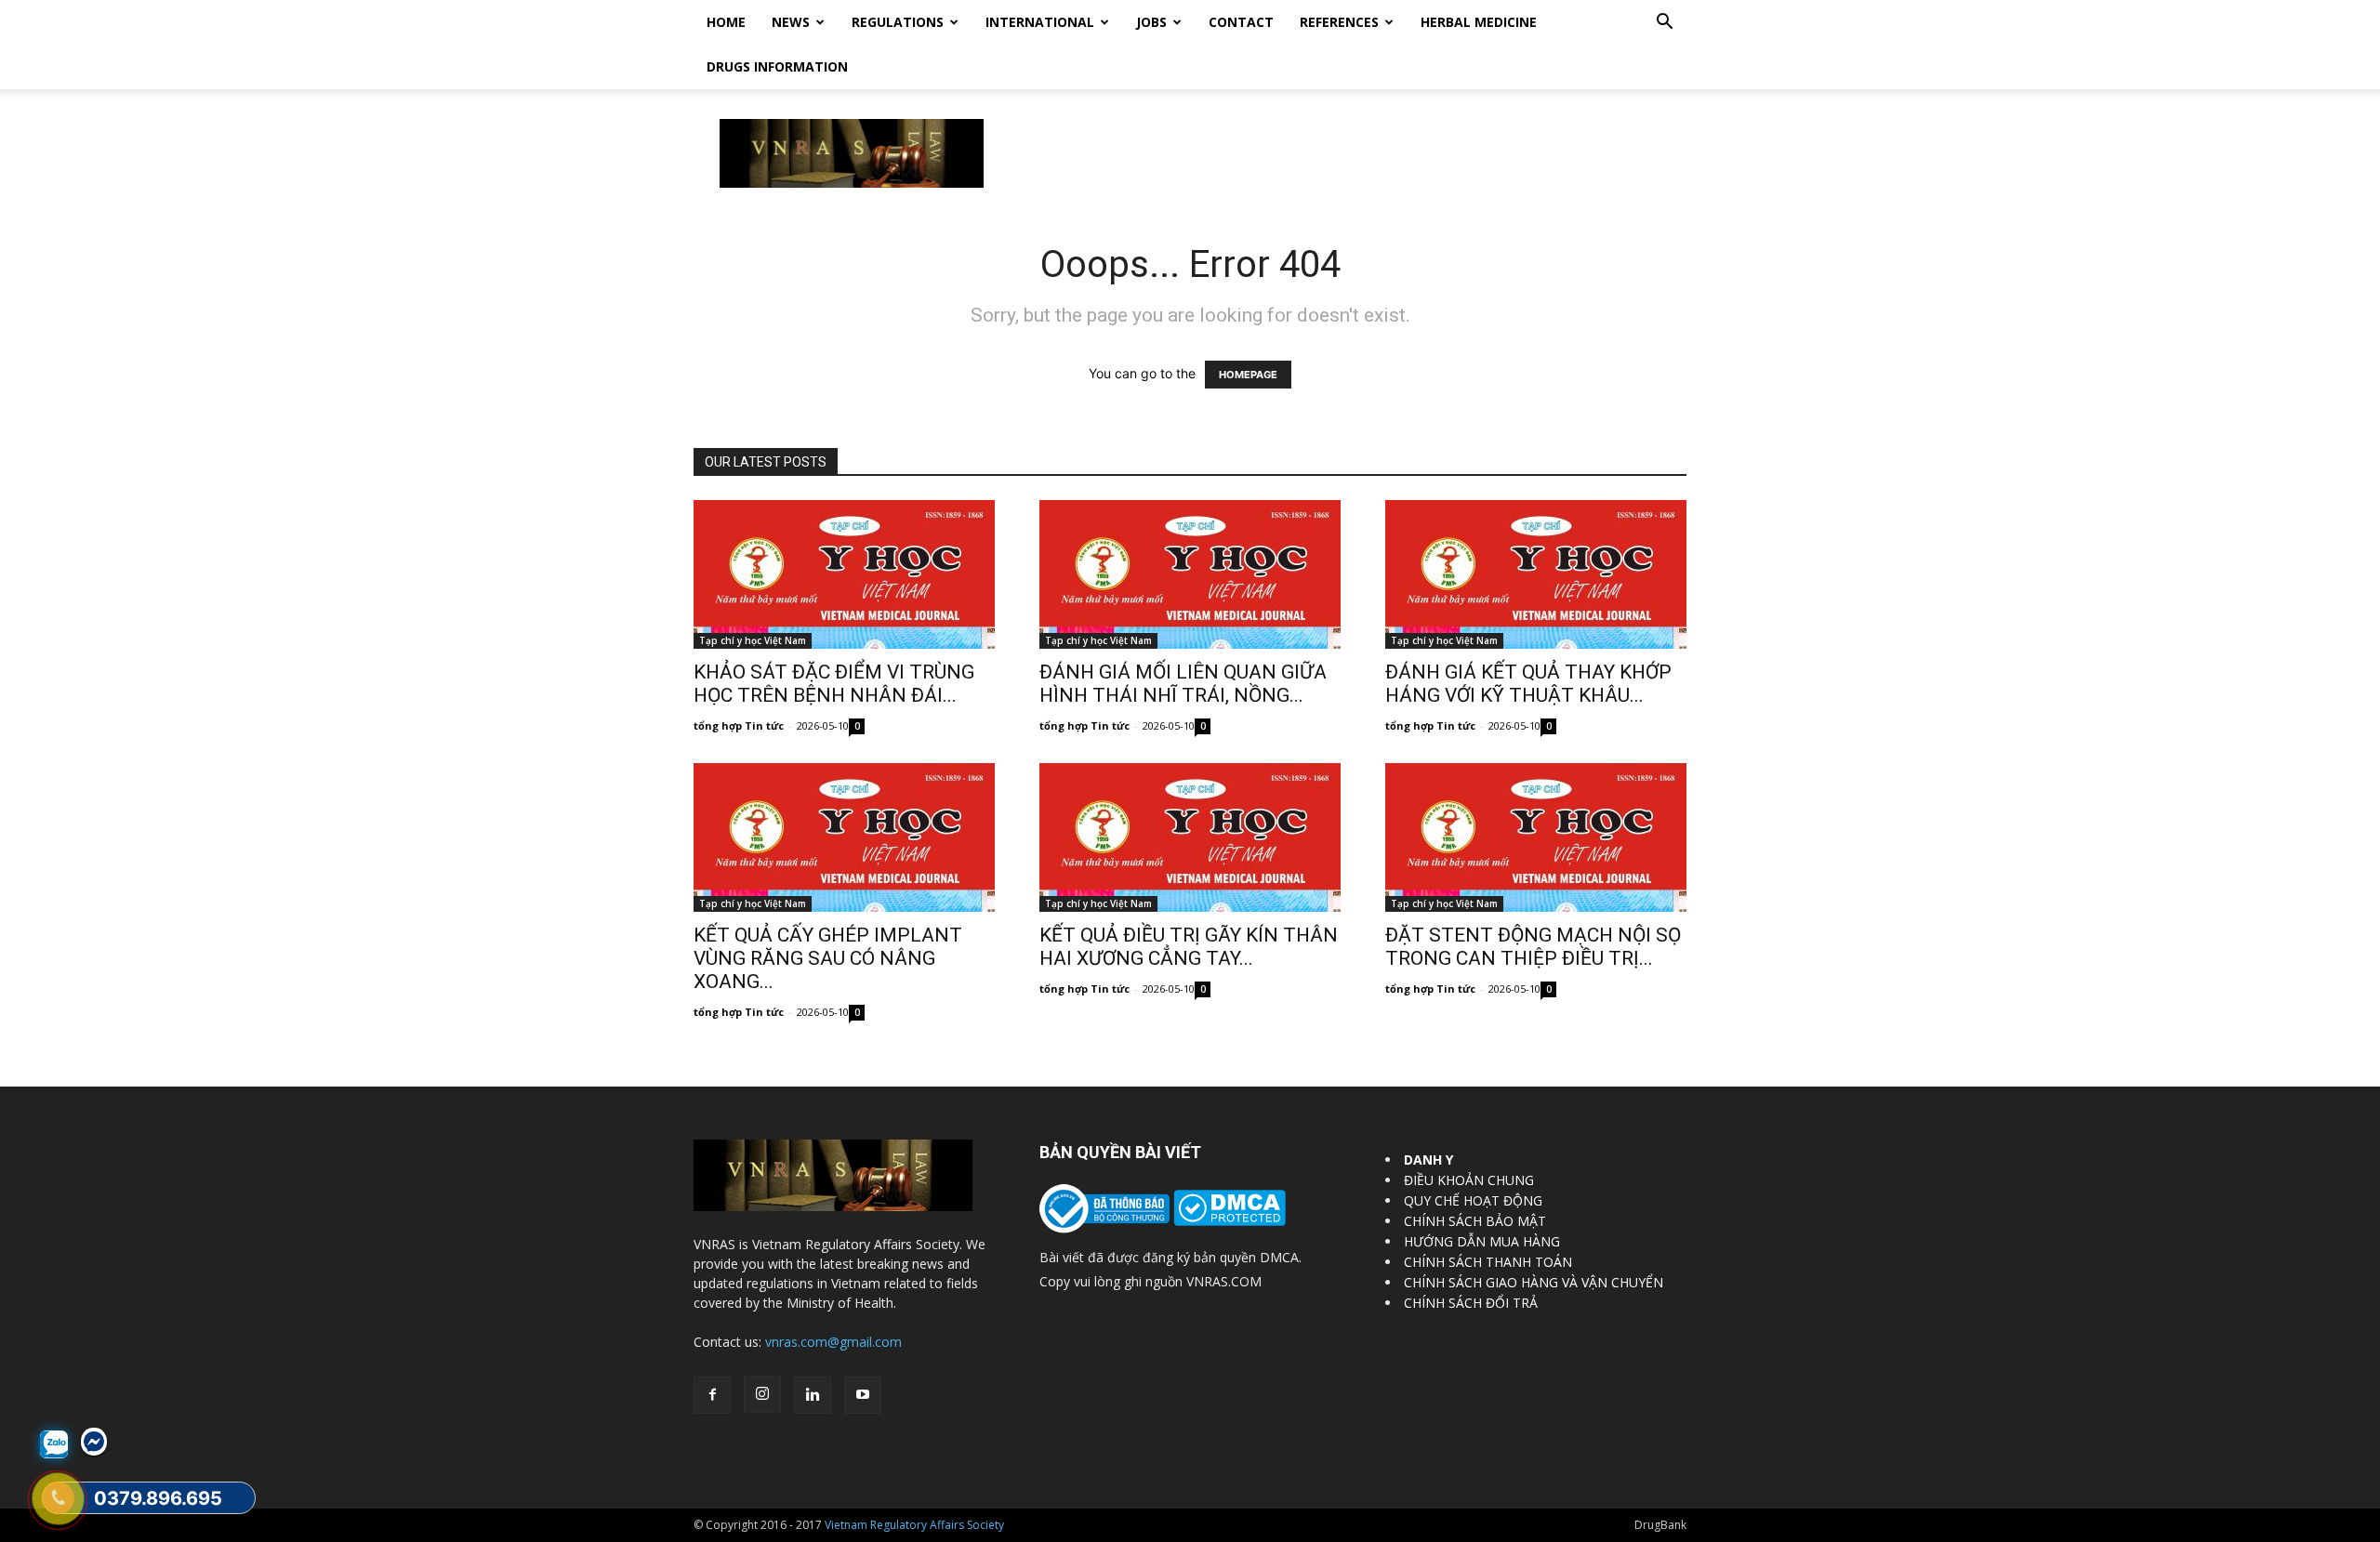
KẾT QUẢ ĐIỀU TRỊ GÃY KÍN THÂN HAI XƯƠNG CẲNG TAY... (1189, 947)
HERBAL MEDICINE (1479, 22)
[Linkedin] (813, 1395)
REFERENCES (1339, 22)
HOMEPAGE (1248, 375)
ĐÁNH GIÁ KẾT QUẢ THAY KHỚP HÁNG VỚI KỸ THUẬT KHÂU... (1528, 684)
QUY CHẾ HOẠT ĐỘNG (1473, 1200)
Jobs (1151, 22)
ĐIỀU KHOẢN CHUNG (1469, 1180)
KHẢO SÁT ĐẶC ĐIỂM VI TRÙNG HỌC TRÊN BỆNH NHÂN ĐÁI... (834, 684)
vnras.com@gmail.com (833, 1342)
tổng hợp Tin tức (739, 725)
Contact (1241, 22)
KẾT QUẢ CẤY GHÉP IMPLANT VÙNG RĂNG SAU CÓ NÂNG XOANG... (828, 958)
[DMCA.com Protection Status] (1228, 1221)
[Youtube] (863, 1395)
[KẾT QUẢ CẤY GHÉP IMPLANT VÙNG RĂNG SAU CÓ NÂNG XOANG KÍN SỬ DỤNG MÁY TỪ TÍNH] (844, 837)
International (1040, 22)
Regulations (898, 22)
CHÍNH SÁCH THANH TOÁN (1488, 1262)
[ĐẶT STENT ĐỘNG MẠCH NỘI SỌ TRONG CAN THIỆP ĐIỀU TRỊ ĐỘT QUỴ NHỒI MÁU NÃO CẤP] (1536, 837)
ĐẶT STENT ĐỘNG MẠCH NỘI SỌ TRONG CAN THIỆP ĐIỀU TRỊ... (1533, 947)
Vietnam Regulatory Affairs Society (914, 1525)
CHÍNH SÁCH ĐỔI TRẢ (1471, 1303)
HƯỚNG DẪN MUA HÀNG (1482, 1241)
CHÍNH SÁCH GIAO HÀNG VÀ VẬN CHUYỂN (1534, 1282)
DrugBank (1660, 1525)
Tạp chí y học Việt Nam (753, 640)
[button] (1664, 24)
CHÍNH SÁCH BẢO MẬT (1475, 1221)
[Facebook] (712, 1395)
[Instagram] (762, 1394)
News (791, 22)
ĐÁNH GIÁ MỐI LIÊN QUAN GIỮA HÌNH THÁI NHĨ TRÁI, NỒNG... (1183, 684)
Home (726, 22)
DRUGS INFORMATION (777, 66)
